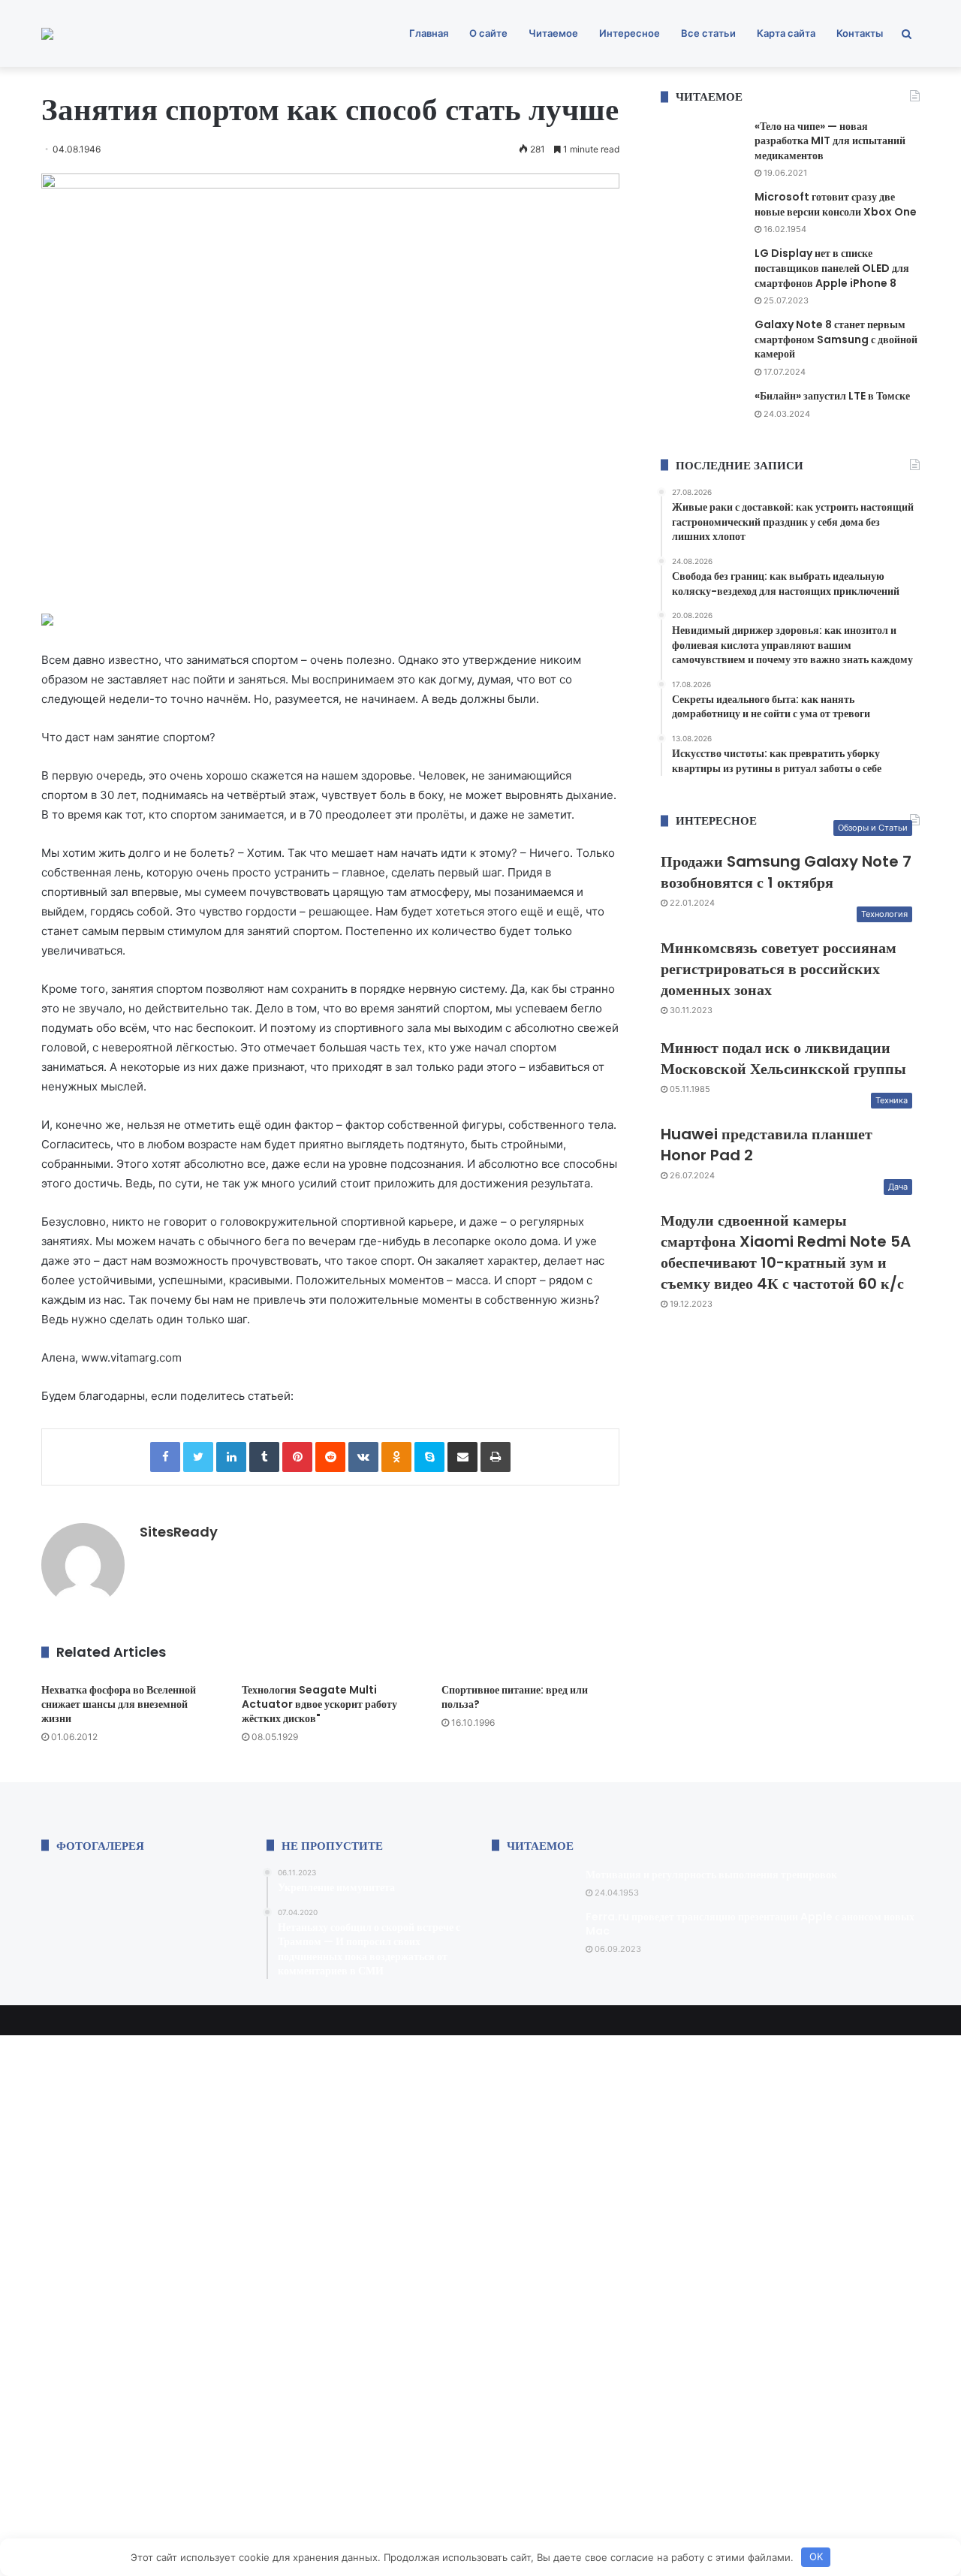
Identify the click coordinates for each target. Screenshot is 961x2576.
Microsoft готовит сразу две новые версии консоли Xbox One (836, 204)
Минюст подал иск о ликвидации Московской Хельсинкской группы (783, 1058)
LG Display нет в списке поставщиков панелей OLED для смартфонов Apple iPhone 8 (832, 268)
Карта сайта (786, 33)
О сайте (488, 33)
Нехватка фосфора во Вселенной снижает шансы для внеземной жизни (119, 1704)
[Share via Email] (462, 1457)
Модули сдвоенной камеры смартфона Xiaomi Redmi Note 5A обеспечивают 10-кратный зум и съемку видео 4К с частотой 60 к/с (786, 1252)
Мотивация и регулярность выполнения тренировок (711, 1875)
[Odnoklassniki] (396, 1457)
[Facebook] (165, 1457)
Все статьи (708, 33)
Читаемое (553, 33)
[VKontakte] (363, 1457)
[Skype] (429, 1457)
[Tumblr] (264, 1457)
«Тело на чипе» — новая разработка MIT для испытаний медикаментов (830, 141)
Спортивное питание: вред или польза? (515, 1697)
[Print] (496, 1457)
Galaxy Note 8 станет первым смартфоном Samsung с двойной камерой (836, 339)
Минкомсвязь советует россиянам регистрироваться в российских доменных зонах (779, 969)
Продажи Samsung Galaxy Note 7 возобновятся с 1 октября (786, 872)
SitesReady (179, 1532)
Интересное (630, 33)
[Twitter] (198, 1457)
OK (816, 2556)
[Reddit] (330, 1457)
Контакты (860, 33)
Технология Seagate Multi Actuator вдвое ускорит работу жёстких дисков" (319, 1704)
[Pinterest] (297, 1457)
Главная (429, 33)
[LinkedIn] (231, 1457)
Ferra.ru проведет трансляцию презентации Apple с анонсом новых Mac (750, 1924)
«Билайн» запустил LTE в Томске (832, 396)
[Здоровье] (47, 34)
